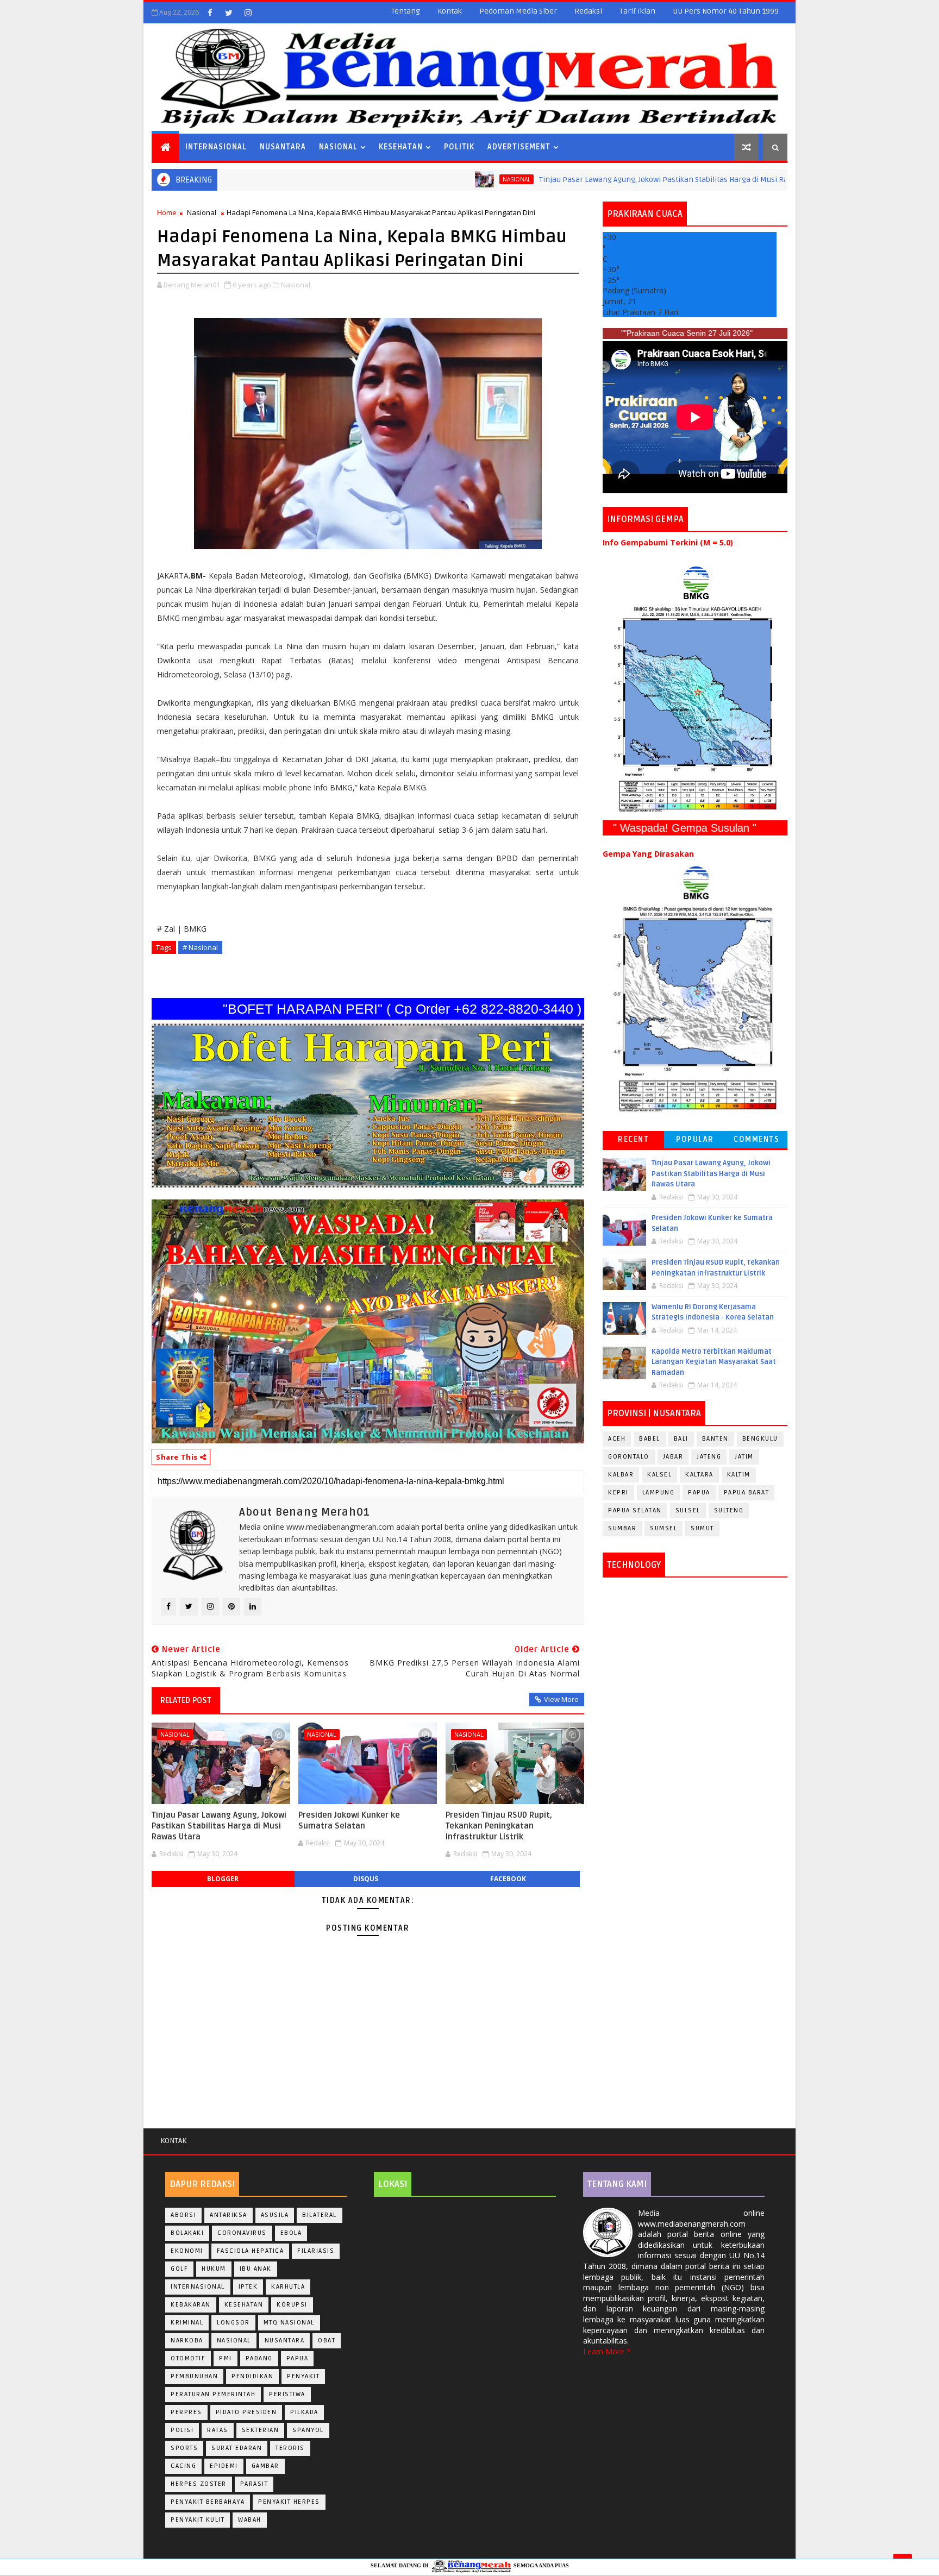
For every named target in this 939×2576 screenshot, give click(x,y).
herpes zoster (199, 2484)
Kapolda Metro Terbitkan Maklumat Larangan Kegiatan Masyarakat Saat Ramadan (714, 1362)
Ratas (218, 2430)
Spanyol (308, 2430)
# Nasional (200, 947)
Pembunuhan (194, 2376)
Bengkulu (760, 1439)
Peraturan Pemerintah (213, 2394)
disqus (366, 1879)
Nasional (338, 147)
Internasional (216, 147)
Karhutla (288, 2287)
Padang (259, 2358)
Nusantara (283, 147)
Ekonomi (187, 2251)
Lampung (659, 1493)
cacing (183, 2466)
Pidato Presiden (246, 2412)
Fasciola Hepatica (251, 2251)
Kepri (618, 1493)
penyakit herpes (289, 2502)
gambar (265, 2466)
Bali (681, 1439)
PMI (226, 2358)
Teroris (290, 2448)
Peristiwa (287, 2394)
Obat (327, 2341)
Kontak (450, 11)
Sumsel (663, 1528)
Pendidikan (252, 2376)
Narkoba (187, 2341)
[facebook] (210, 12)
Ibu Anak (256, 2269)
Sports (184, 2448)
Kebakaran (191, 2305)
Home (167, 212)
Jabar (673, 1457)
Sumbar (622, 1528)
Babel (650, 1439)
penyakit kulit (198, 2520)
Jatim (744, 1457)
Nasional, (296, 285)
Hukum (214, 2269)
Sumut (702, 1528)
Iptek (248, 2287)
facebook (508, 1879)
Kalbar (621, 1475)
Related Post (186, 1700)
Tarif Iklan (637, 11)
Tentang (406, 11)
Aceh (617, 1439)
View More (561, 1699)
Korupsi (292, 2305)
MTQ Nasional (289, 2323)
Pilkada (304, 2412)
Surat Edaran (237, 2448)
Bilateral (320, 2215)
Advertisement (519, 147)
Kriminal (187, 2323)
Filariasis (316, 2251)
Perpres (186, 2412)
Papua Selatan (635, 1510)
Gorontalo (629, 1457)
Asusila (275, 2215)
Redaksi (588, 11)
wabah (250, 2520)
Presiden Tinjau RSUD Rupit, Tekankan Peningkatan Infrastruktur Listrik (499, 1826)
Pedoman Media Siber (518, 11)
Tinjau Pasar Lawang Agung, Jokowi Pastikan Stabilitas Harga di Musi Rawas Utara (571, 180)
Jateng (709, 1457)
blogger (223, 1879)
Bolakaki (187, 2233)
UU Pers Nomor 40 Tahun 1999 (726, 11)
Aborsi (183, 2215)
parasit (254, 2484)
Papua (699, 1493)
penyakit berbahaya (208, 2502)
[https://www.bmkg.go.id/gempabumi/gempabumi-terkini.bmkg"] (695, 689)
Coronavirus (242, 2233)
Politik (459, 147)
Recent (633, 1139)
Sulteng (729, 1510)
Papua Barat (747, 1493)
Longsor (233, 2323)
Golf (179, 2269)
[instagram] (248, 12)
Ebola (291, 2233)
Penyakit (303, 2376)
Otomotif (188, 2358)
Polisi (182, 2430)
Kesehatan (401, 147)
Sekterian (261, 2430)
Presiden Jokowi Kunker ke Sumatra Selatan (349, 1820)
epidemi (224, 2466)
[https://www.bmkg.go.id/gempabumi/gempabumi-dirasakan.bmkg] (695, 988)
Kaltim (739, 1475)
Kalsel (659, 1475)
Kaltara (699, 1475)
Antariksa (229, 2215)
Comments (756, 1139)
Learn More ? (606, 2351)
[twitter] (229, 12)
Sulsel (688, 1510)
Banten (715, 1439)
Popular (695, 1139)
